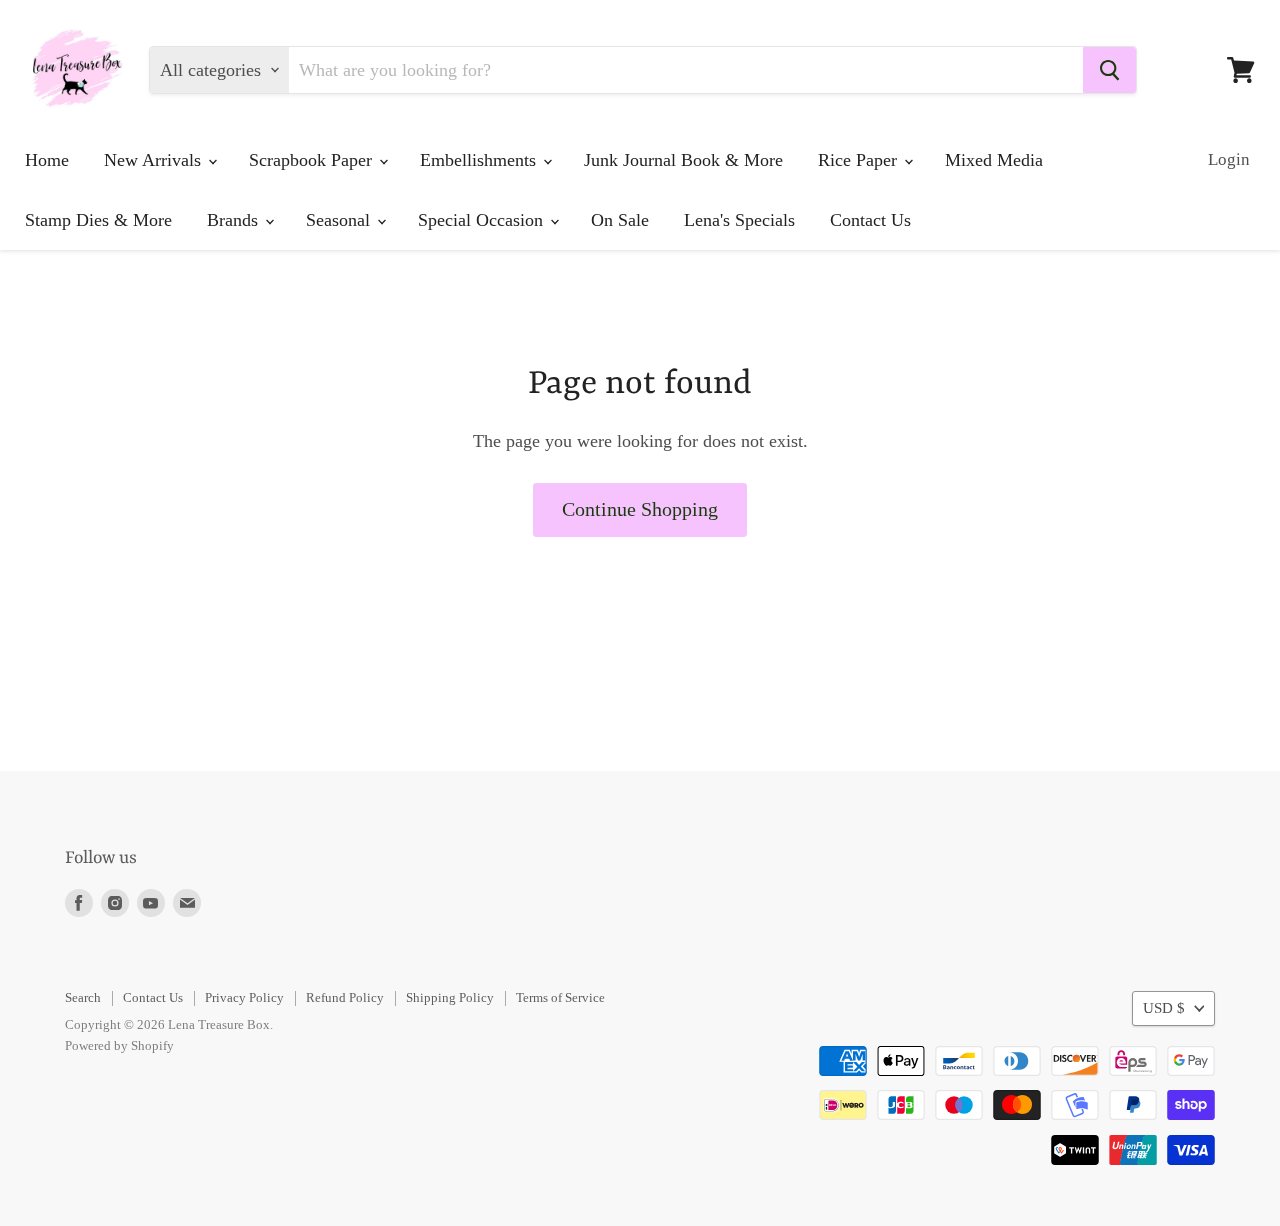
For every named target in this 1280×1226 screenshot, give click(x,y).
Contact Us (870, 220)
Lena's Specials (739, 220)
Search (83, 997)
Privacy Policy (244, 997)
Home (47, 160)
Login (1229, 159)
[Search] (1109, 70)
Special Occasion (483, 220)
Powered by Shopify (119, 1045)
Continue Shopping (640, 509)
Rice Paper (860, 160)
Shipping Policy (450, 997)
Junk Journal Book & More (683, 160)
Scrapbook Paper (313, 160)
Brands (235, 220)
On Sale (620, 220)
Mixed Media (994, 160)
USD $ (1164, 1008)
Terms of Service (560, 997)
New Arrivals (155, 160)
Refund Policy (345, 997)
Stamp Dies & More (98, 220)
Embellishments (480, 160)
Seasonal (340, 220)
